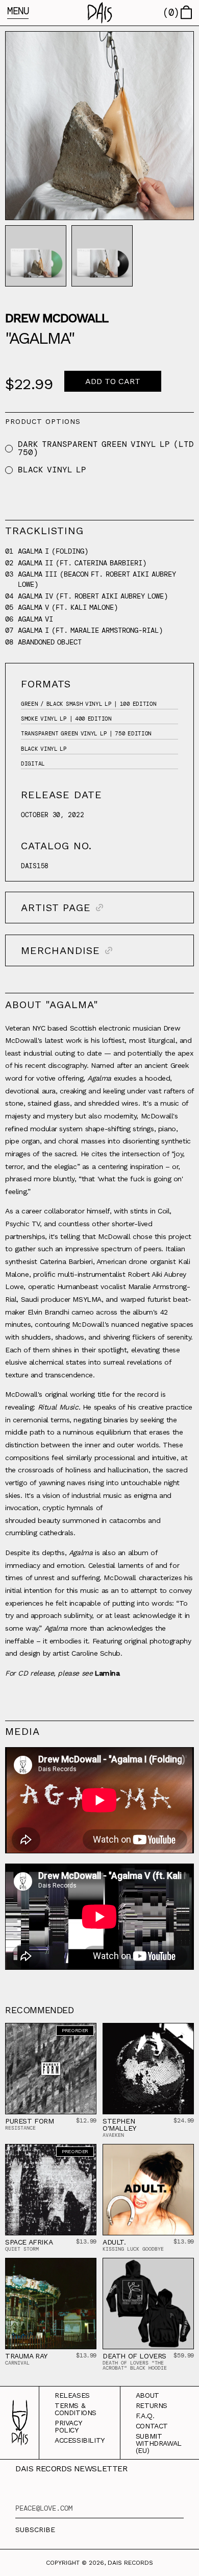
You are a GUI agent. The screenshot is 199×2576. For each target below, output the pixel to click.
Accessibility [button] (80, 2440)
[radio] (9, 449)
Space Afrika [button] (29, 2242)
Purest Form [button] (30, 2121)
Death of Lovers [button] (134, 2356)
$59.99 (184, 2355)
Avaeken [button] (113, 2135)
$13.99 (86, 2241)
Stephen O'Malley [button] (119, 2125)
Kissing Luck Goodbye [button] (133, 2249)
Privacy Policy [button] (68, 2426)
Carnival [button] (17, 2363)
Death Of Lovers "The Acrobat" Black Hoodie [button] (135, 2365)
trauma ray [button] (26, 2356)
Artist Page (56, 908)
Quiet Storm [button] (22, 2249)
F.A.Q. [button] (145, 2416)
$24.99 (184, 2120)
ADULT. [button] (114, 2242)
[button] (100, 13)
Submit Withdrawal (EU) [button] (159, 2443)
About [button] (147, 2395)
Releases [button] (72, 2395)
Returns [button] (152, 2405)
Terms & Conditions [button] (76, 2409)
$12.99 (86, 2120)
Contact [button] (152, 2426)
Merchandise (60, 950)
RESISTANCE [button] (20, 2128)
